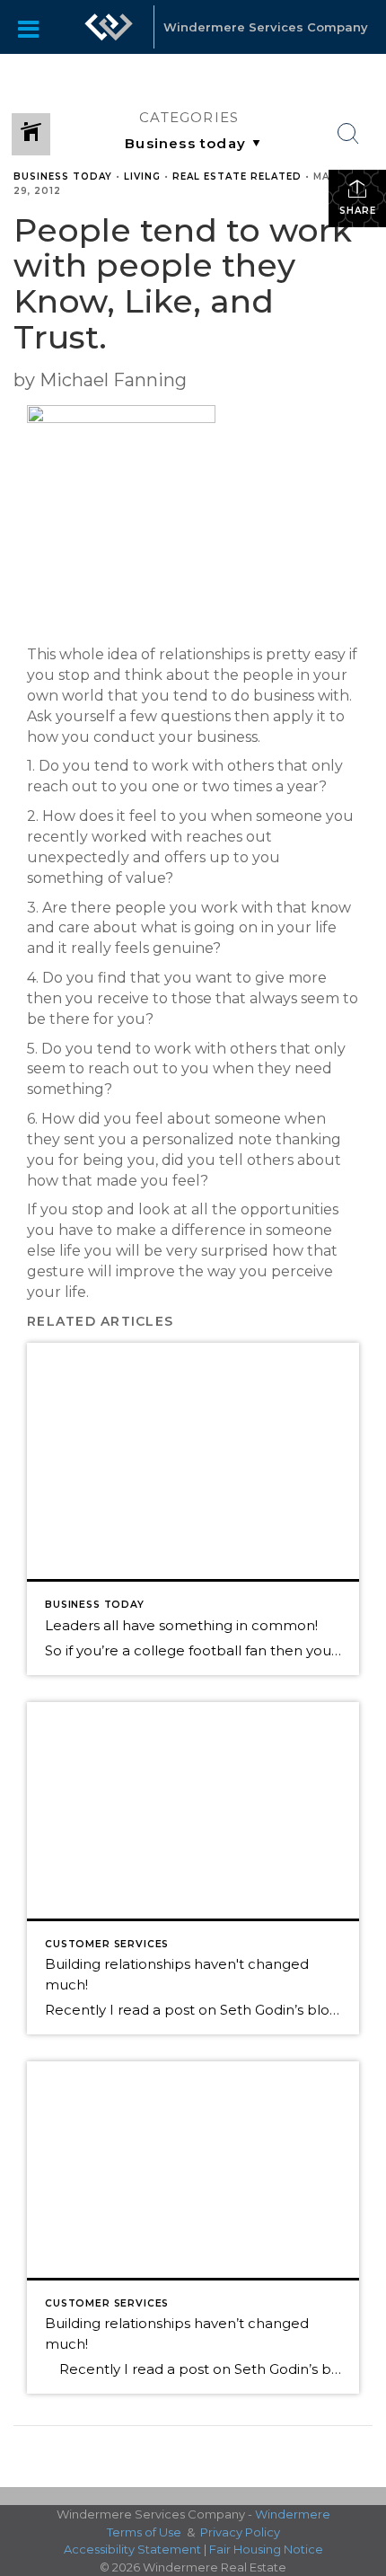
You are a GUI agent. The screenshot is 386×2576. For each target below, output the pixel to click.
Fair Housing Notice (266, 2549)
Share (358, 211)
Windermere (293, 2514)
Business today (63, 176)
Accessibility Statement (132, 2549)
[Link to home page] (109, 27)
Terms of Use (144, 2532)
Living (142, 176)
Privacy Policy (240, 2532)
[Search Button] (348, 134)
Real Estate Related (237, 176)
